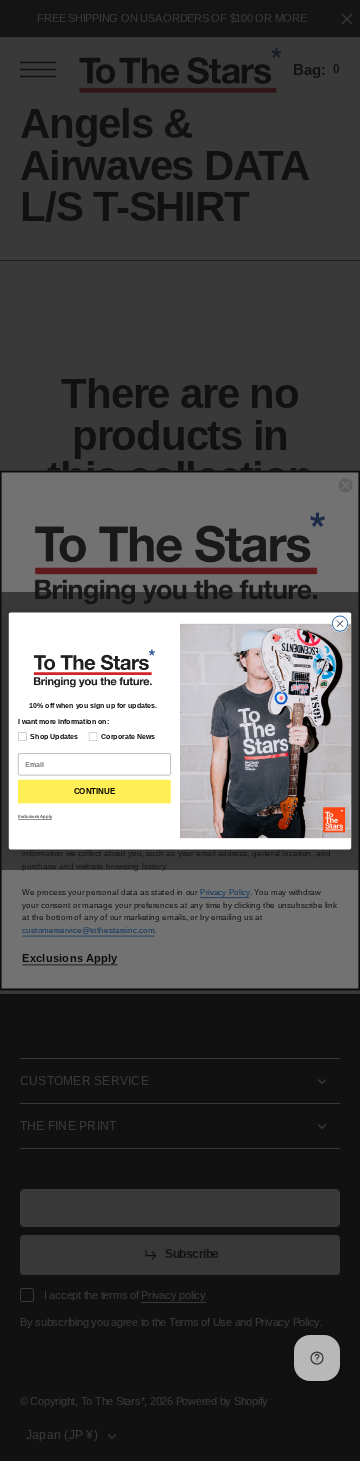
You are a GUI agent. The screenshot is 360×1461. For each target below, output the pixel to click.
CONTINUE (94, 791)
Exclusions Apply (35, 816)
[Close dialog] (339, 622)
